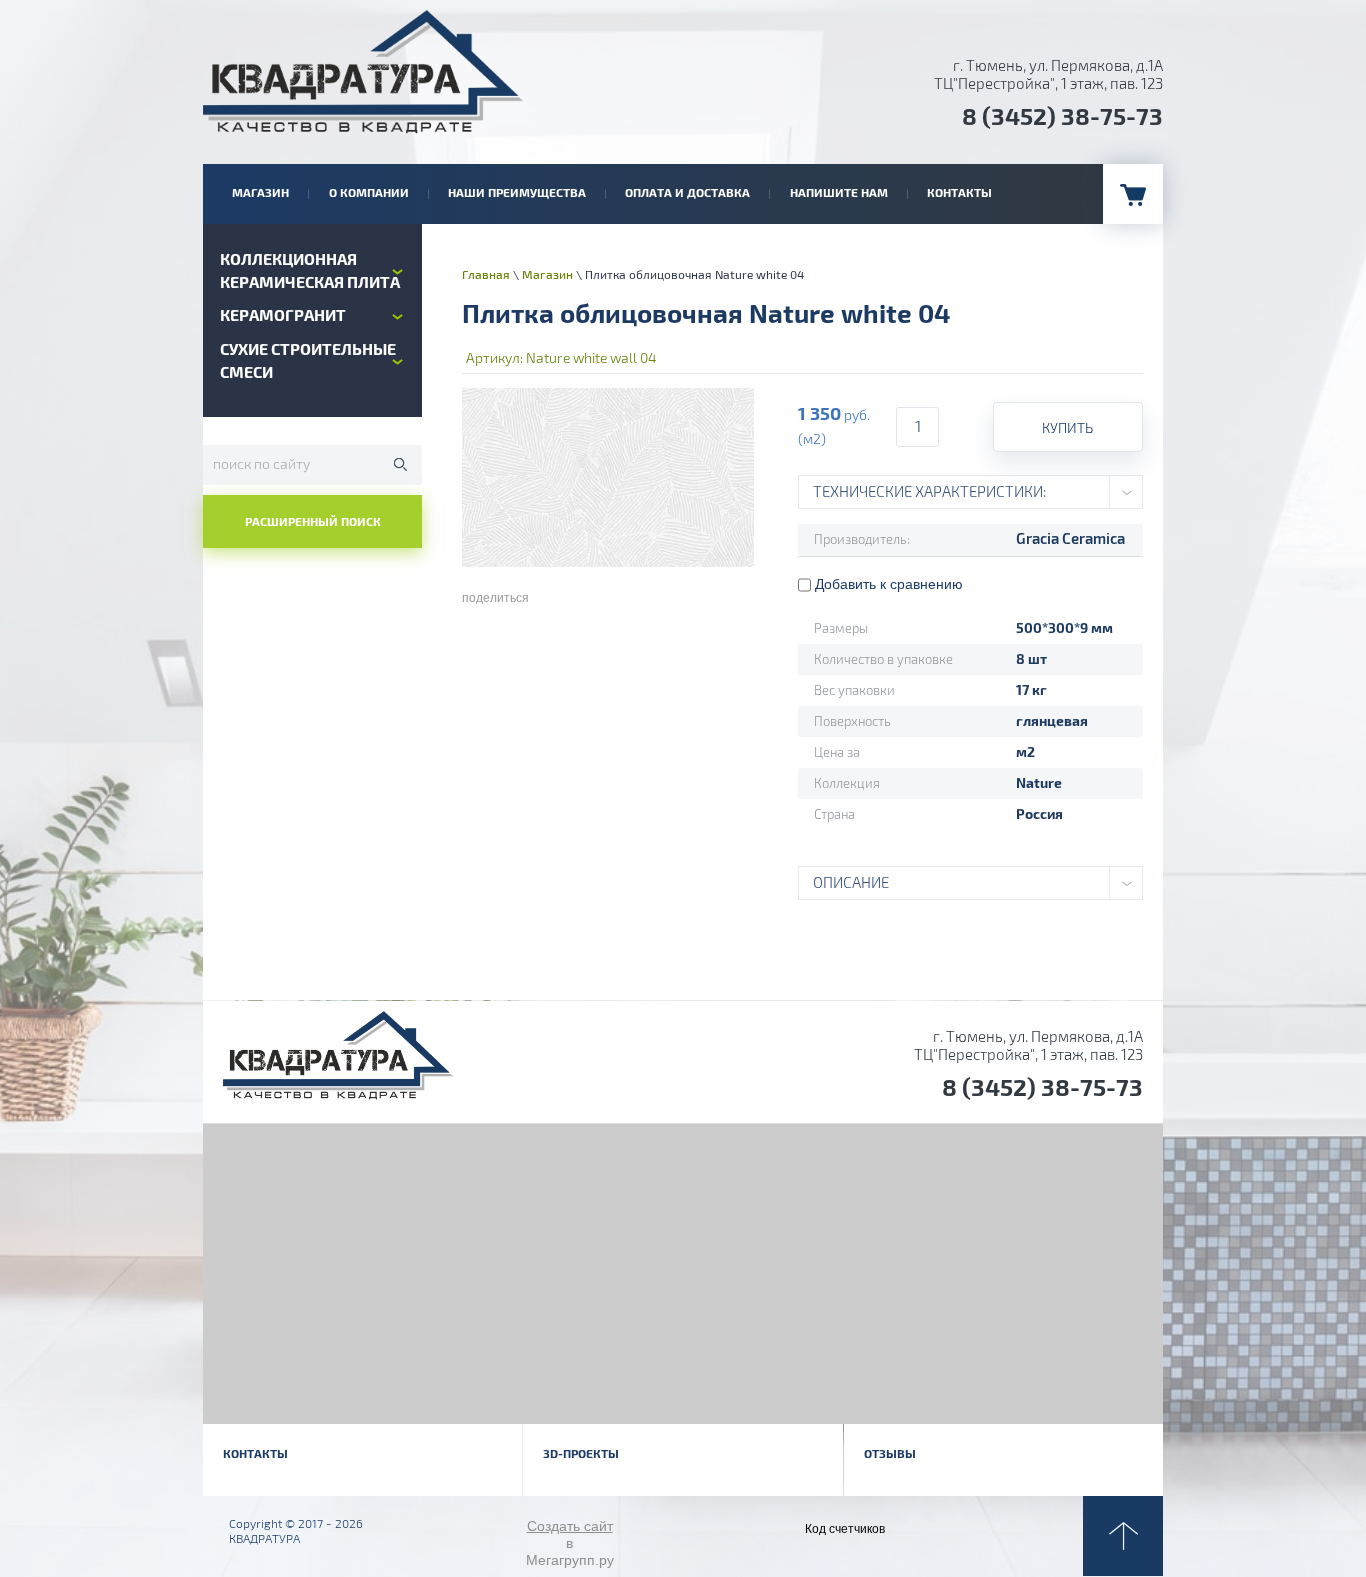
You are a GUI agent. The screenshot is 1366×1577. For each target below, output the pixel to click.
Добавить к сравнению (887, 584)
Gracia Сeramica (1070, 539)
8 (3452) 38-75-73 (1062, 117)
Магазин (547, 275)
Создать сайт (570, 1526)
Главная (486, 275)
